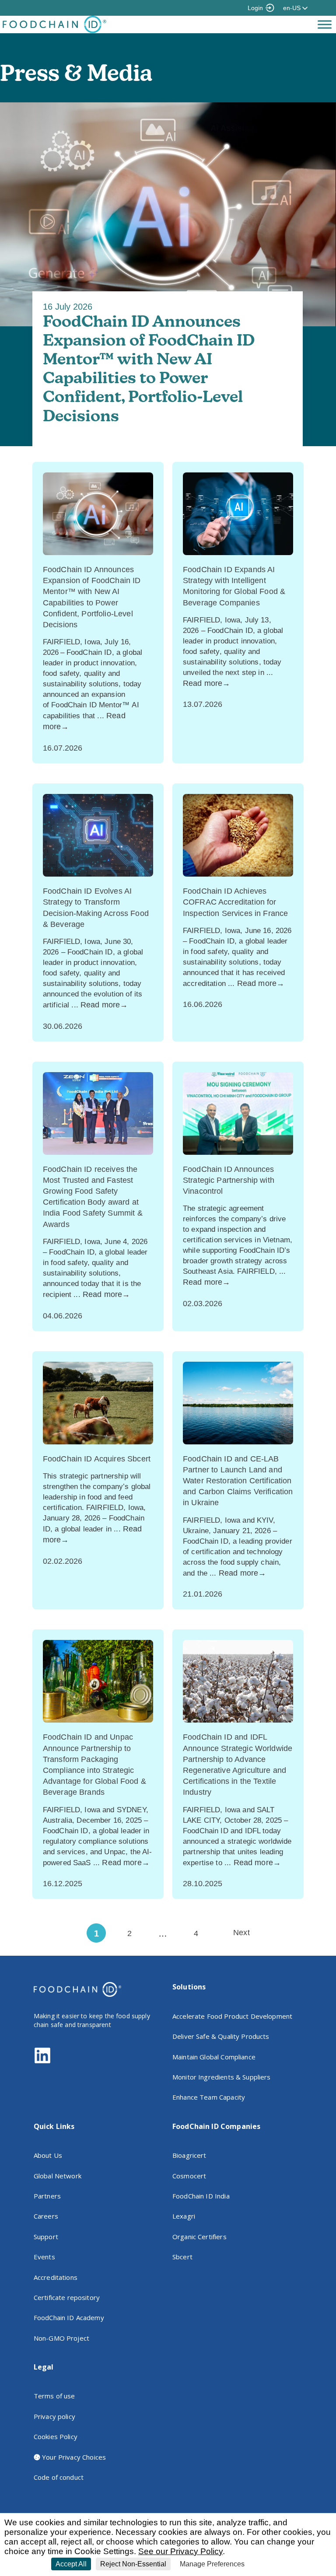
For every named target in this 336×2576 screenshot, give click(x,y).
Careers (46, 2216)
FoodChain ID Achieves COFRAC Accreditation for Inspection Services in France (235, 902)
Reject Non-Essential (133, 2564)
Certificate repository (67, 2297)
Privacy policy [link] (269, 2564)
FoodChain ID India (201, 2196)
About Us (48, 2155)
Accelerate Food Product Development (232, 2016)
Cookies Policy (56, 2436)
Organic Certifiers (199, 2237)
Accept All (71, 2564)
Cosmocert (189, 2176)
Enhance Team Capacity (209, 2097)
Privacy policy (54, 2416)
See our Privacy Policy (180, 2551)
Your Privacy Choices (73, 2457)
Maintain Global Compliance (214, 2057)
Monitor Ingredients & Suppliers (222, 2077)
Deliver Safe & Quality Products (221, 2036)
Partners (47, 2196)
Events (44, 2257)
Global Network (58, 2176)
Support (46, 2237)
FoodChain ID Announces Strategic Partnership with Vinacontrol (229, 1180)
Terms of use (54, 2396)
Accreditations (56, 2277)
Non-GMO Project (61, 2338)
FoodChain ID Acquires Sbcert (97, 1459)
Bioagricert (189, 2155)
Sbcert (182, 2257)
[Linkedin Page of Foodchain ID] (42, 2062)
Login (255, 8)
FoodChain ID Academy (69, 2317)
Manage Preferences (212, 2564)
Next (241, 1933)
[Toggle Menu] (325, 24)
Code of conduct (59, 2477)
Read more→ (207, 683)
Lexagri (184, 2216)
